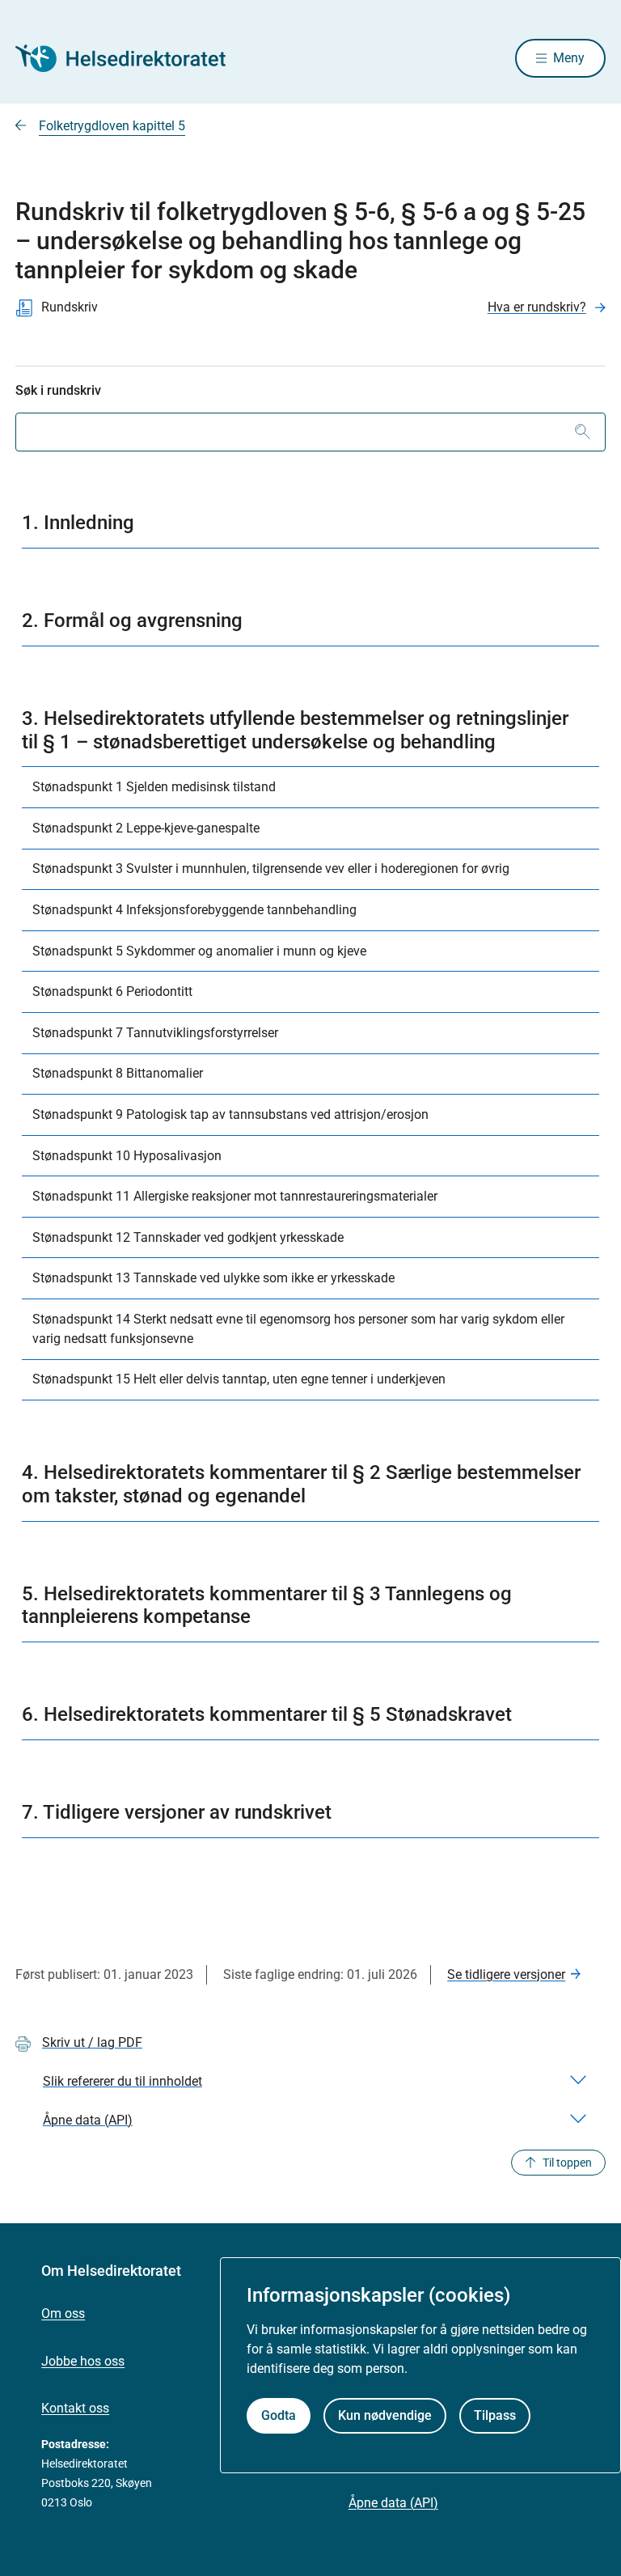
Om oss (63, 2313)
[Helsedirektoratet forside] (132, 58)
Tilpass (495, 2415)
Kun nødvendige (385, 2415)
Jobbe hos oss (83, 2361)
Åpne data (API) (393, 2503)
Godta (279, 2415)
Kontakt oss (75, 2408)
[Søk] (583, 432)
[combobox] (310, 432)
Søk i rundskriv (58, 390)
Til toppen (567, 2163)
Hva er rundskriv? (537, 307)
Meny (569, 58)
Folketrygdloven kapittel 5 (112, 126)
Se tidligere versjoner (506, 1974)
